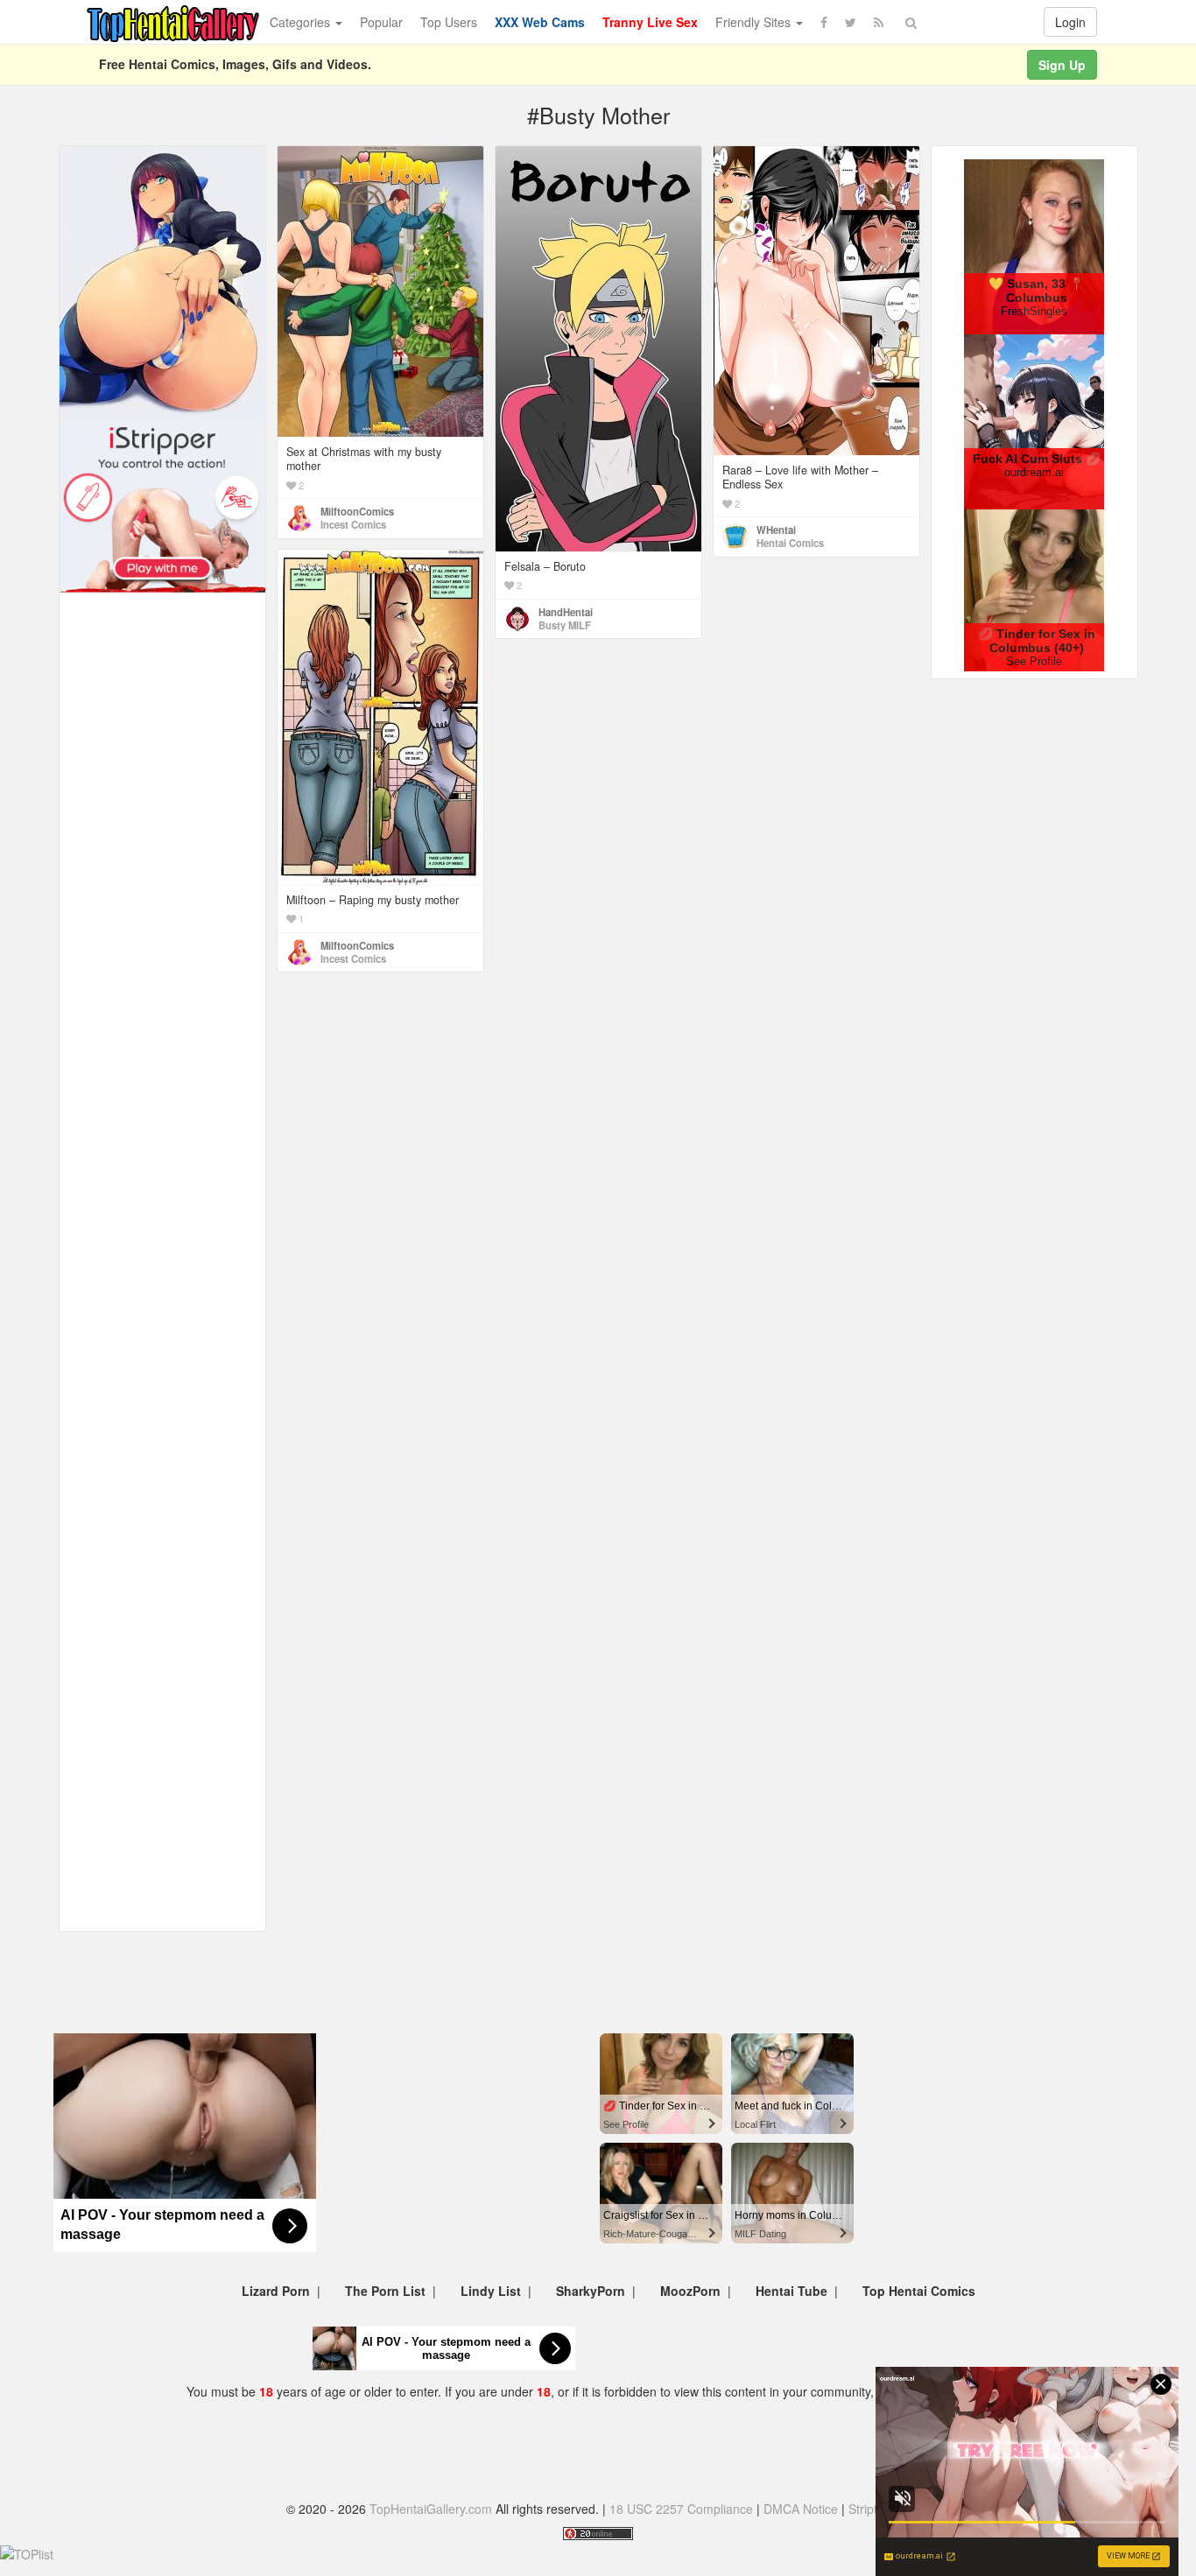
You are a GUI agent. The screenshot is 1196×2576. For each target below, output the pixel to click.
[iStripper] (162, 505)
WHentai (776, 530)
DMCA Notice (801, 2509)
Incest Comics (353, 524)
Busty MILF (565, 625)
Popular (381, 22)
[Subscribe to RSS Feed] (879, 22)
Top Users (449, 22)
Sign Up (1062, 65)
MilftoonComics (357, 511)
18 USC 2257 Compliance (681, 2509)
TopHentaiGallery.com (431, 2509)
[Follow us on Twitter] (851, 22)
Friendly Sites (755, 22)
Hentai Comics (790, 543)
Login (1070, 22)
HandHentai (566, 612)
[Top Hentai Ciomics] (162, 282)
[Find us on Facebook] (824, 22)
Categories (302, 22)
